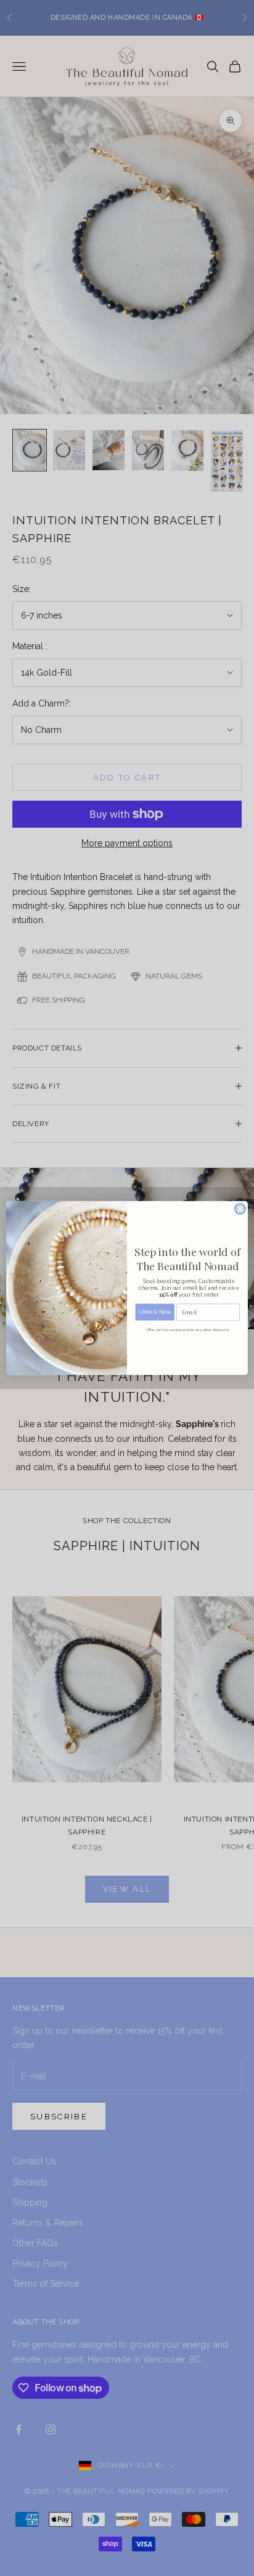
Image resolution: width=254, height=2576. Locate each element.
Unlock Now (155, 1312)
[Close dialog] (240, 1209)
